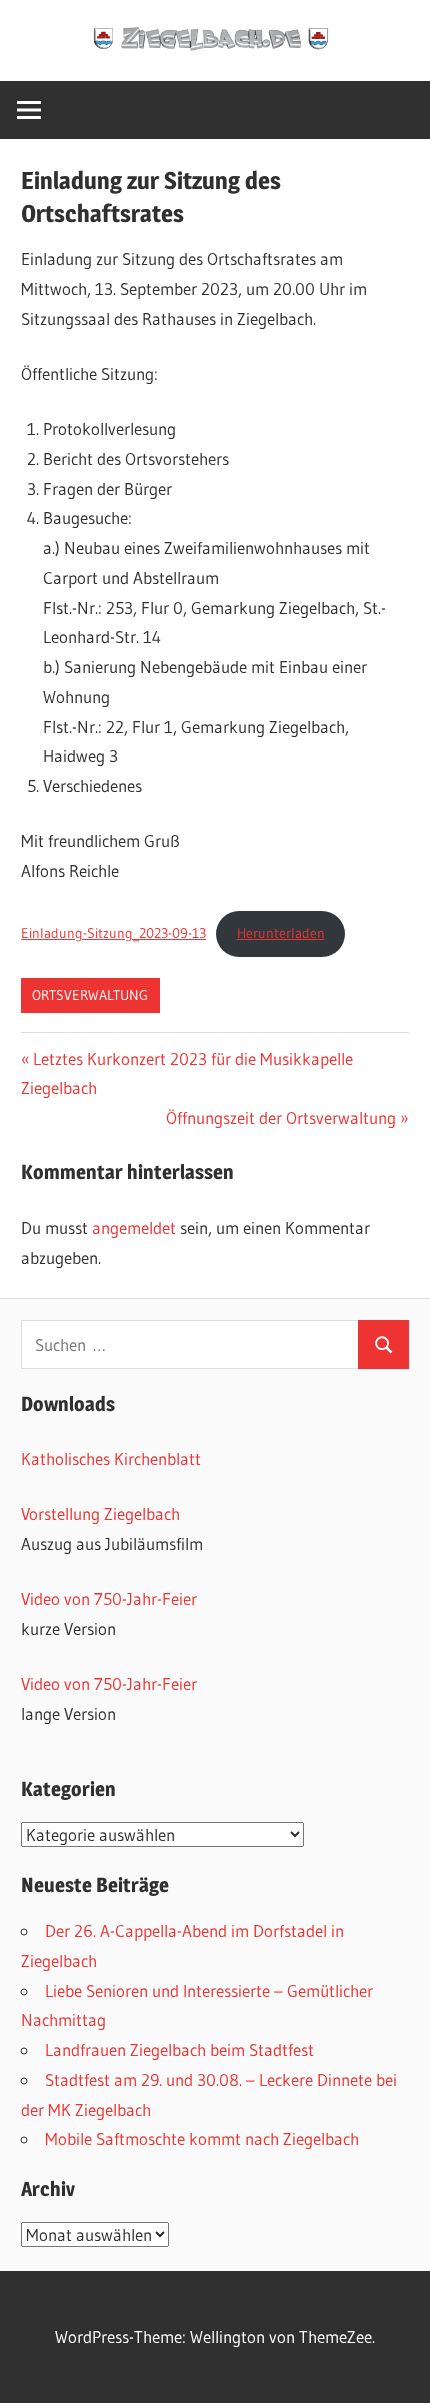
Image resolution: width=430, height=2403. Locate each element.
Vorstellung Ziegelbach (100, 1513)
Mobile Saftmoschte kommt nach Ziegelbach (202, 2138)
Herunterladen (281, 933)
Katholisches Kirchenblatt (111, 1458)
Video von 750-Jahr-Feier (109, 1598)
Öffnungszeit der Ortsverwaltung (281, 1117)
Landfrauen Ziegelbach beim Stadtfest (179, 2049)
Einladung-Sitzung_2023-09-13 (113, 933)
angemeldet (134, 1227)
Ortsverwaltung (90, 995)
